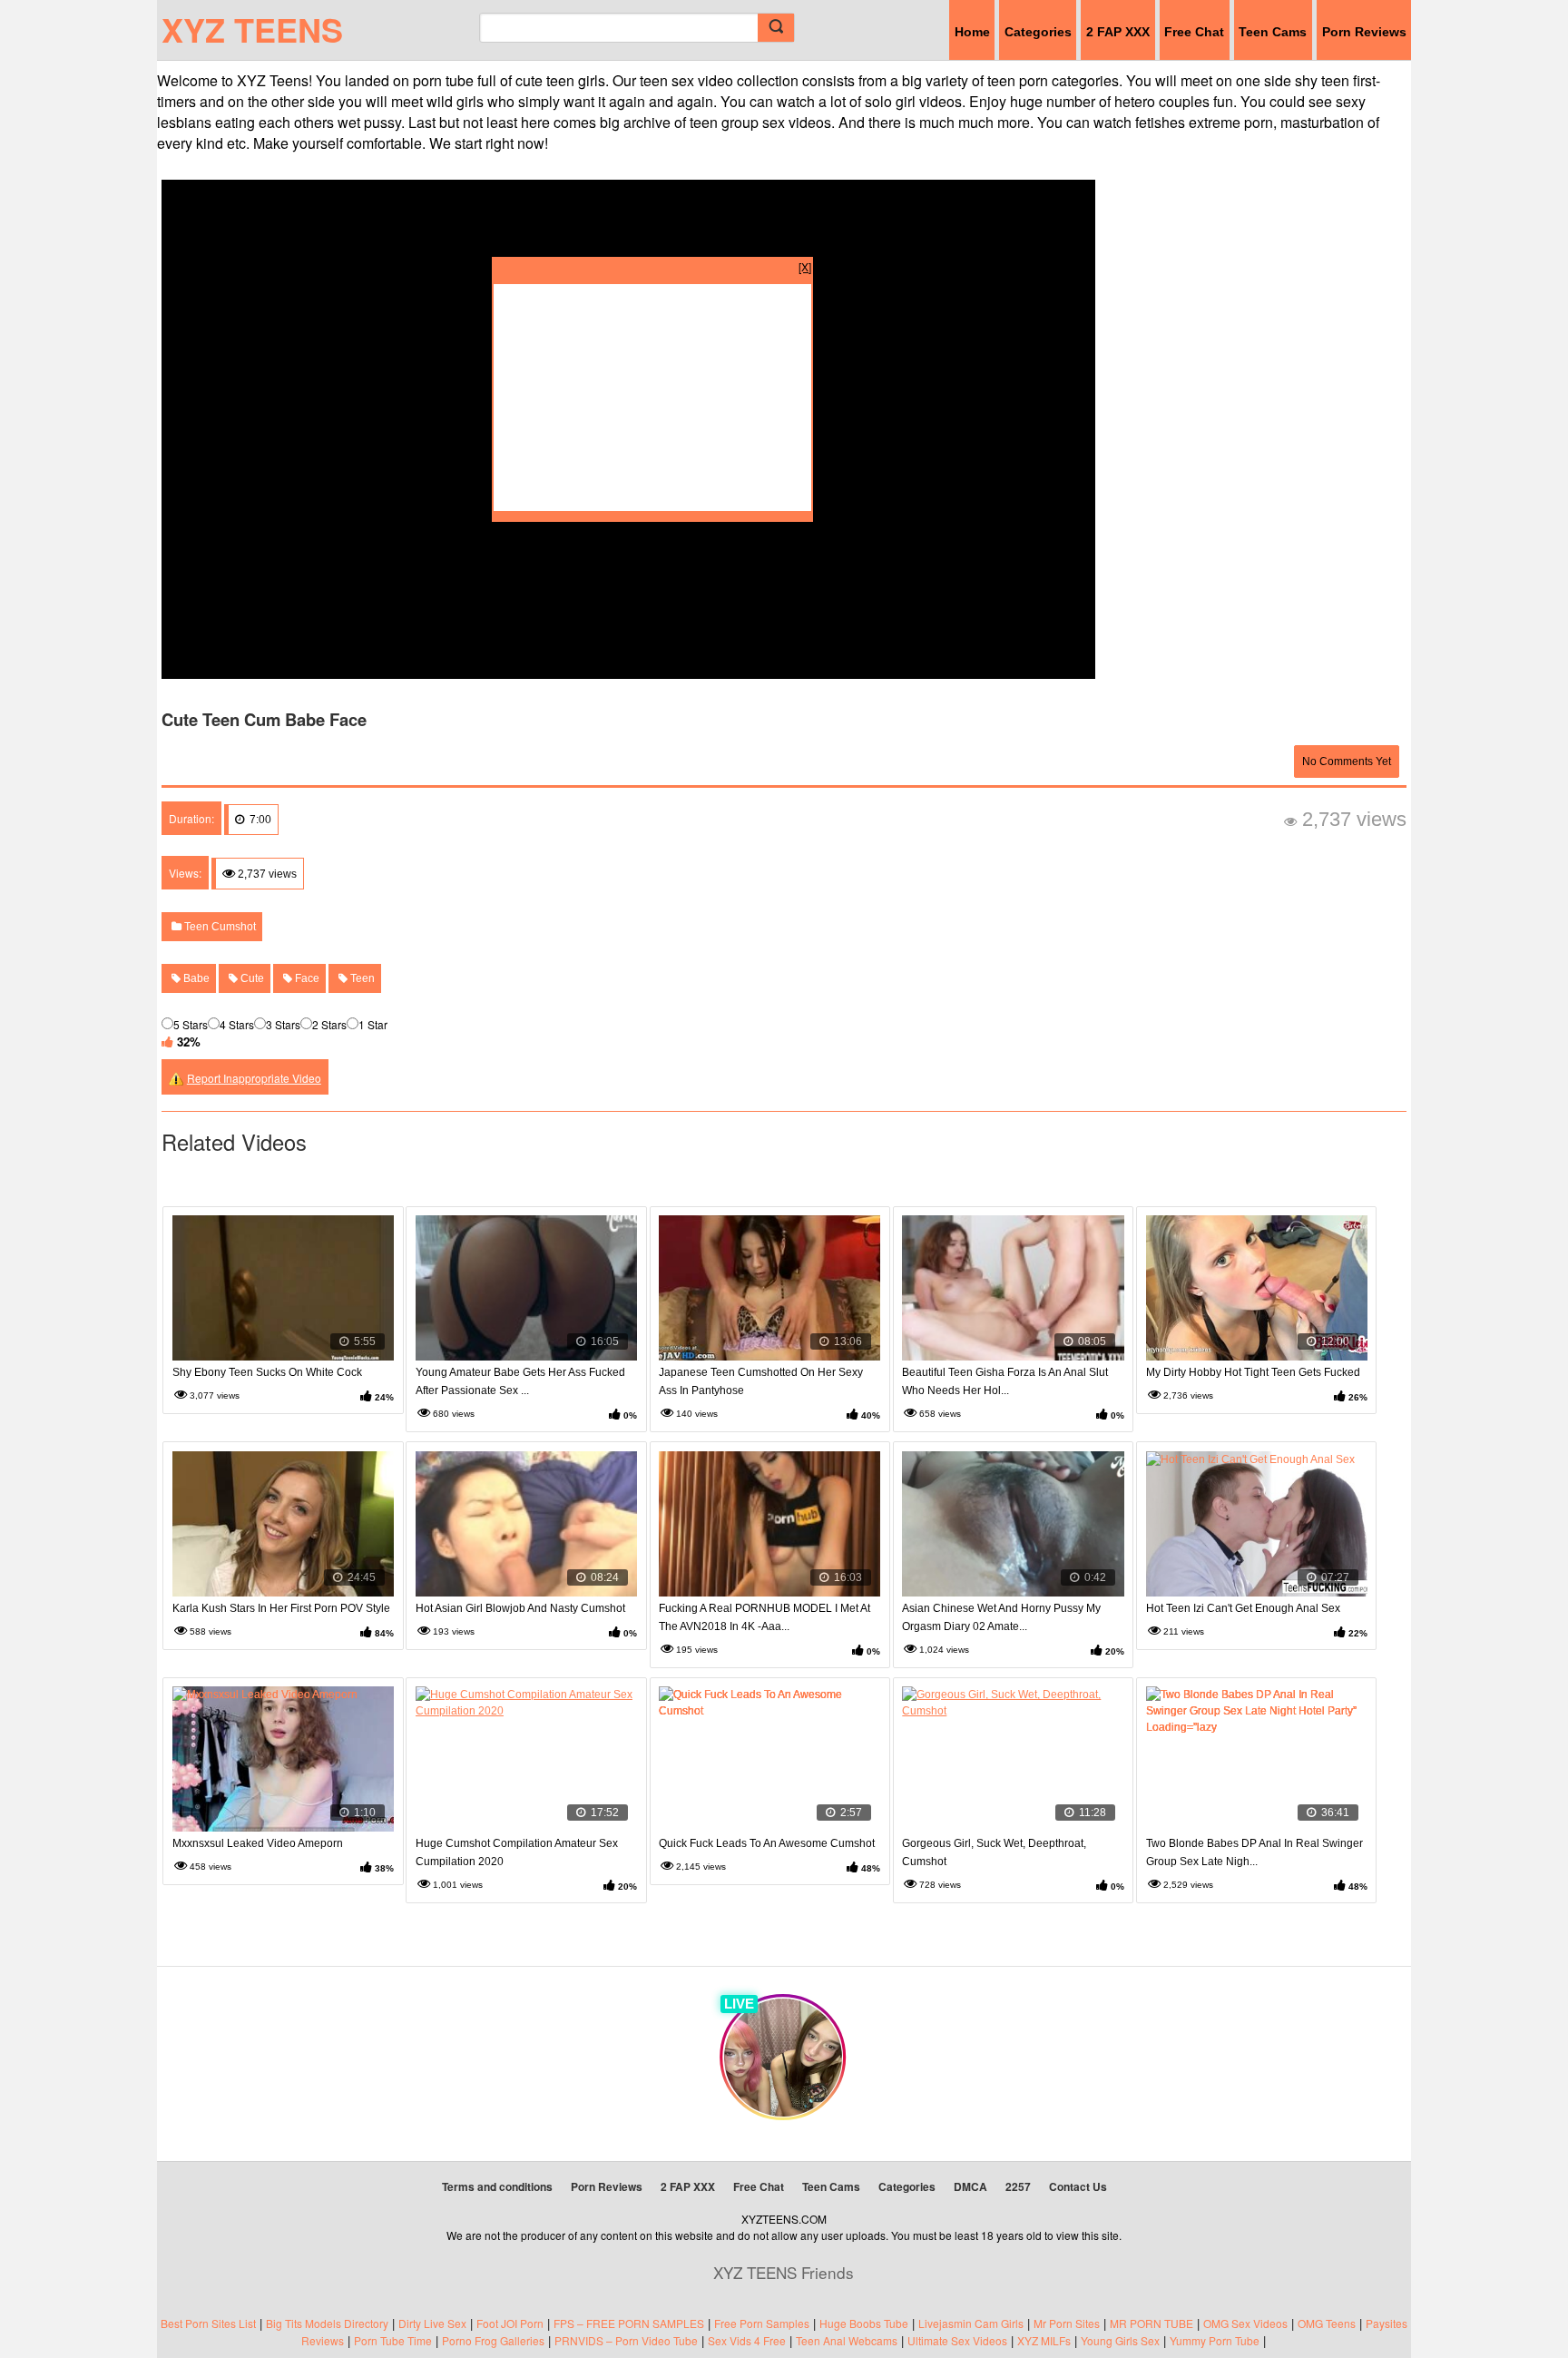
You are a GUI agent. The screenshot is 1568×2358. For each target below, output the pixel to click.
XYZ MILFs (1044, 2340)
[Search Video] (776, 28)
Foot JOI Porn (510, 2323)
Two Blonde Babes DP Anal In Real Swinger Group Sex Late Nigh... (1254, 1852)
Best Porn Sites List (208, 2323)
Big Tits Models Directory (327, 2323)
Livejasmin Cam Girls (971, 2323)
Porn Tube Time (393, 2340)
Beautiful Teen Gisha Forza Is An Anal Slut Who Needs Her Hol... (1005, 1381)
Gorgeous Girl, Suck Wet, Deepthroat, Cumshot (994, 1852)
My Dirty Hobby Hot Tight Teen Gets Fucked (1253, 1372)
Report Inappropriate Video (254, 1078)
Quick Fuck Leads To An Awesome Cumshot (767, 1843)
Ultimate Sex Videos (957, 2340)
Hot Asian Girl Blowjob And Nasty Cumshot (520, 1608)
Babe (195, 978)
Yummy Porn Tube (1215, 2340)
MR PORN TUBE (1151, 2323)
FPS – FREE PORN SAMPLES (629, 2323)
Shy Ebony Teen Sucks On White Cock (267, 1372)
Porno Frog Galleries (493, 2340)
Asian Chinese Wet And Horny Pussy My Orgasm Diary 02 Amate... (1001, 1617)
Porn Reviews (1364, 32)
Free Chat (1194, 32)
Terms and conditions (497, 2186)
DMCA (970, 2186)
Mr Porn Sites (1067, 2323)
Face (306, 978)
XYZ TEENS (252, 29)
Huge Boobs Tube (864, 2323)
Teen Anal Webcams (847, 2340)
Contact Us (1078, 2186)
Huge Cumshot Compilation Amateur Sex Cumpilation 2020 (517, 1852)
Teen (361, 978)
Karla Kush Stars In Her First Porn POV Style (281, 1608)
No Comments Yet (1347, 761)
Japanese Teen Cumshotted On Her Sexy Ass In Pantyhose (761, 1381)
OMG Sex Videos (1245, 2323)
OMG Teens (1327, 2323)
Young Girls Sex (1120, 2340)
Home (972, 32)
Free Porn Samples (762, 2323)
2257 (1018, 2186)
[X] (805, 266)
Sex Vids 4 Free (747, 2340)
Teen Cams (1273, 32)
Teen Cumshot (219, 927)
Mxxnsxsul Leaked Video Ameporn (258, 1843)
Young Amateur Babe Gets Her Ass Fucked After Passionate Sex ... (520, 1381)
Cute (251, 978)
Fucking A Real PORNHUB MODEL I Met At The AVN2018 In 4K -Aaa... (764, 1617)
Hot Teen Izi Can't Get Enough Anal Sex (1243, 1608)
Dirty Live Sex (432, 2323)
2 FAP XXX (1118, 32)
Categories (1038, 32)
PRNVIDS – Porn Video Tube (626, 2340)
